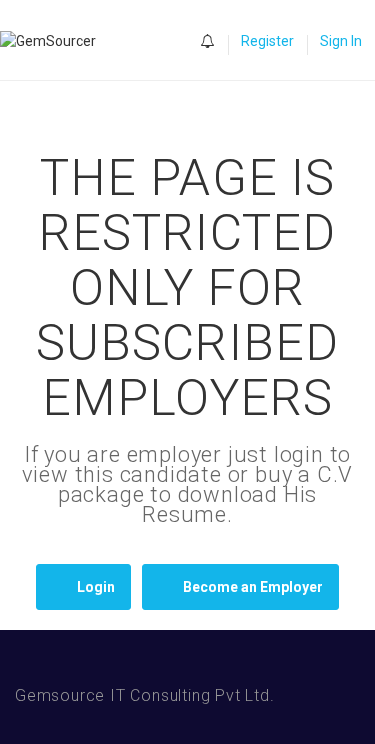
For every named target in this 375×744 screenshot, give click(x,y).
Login (96, 587)
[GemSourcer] (58, 40)
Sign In (341, 41)
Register (267, 41)
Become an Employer (253, 587)
